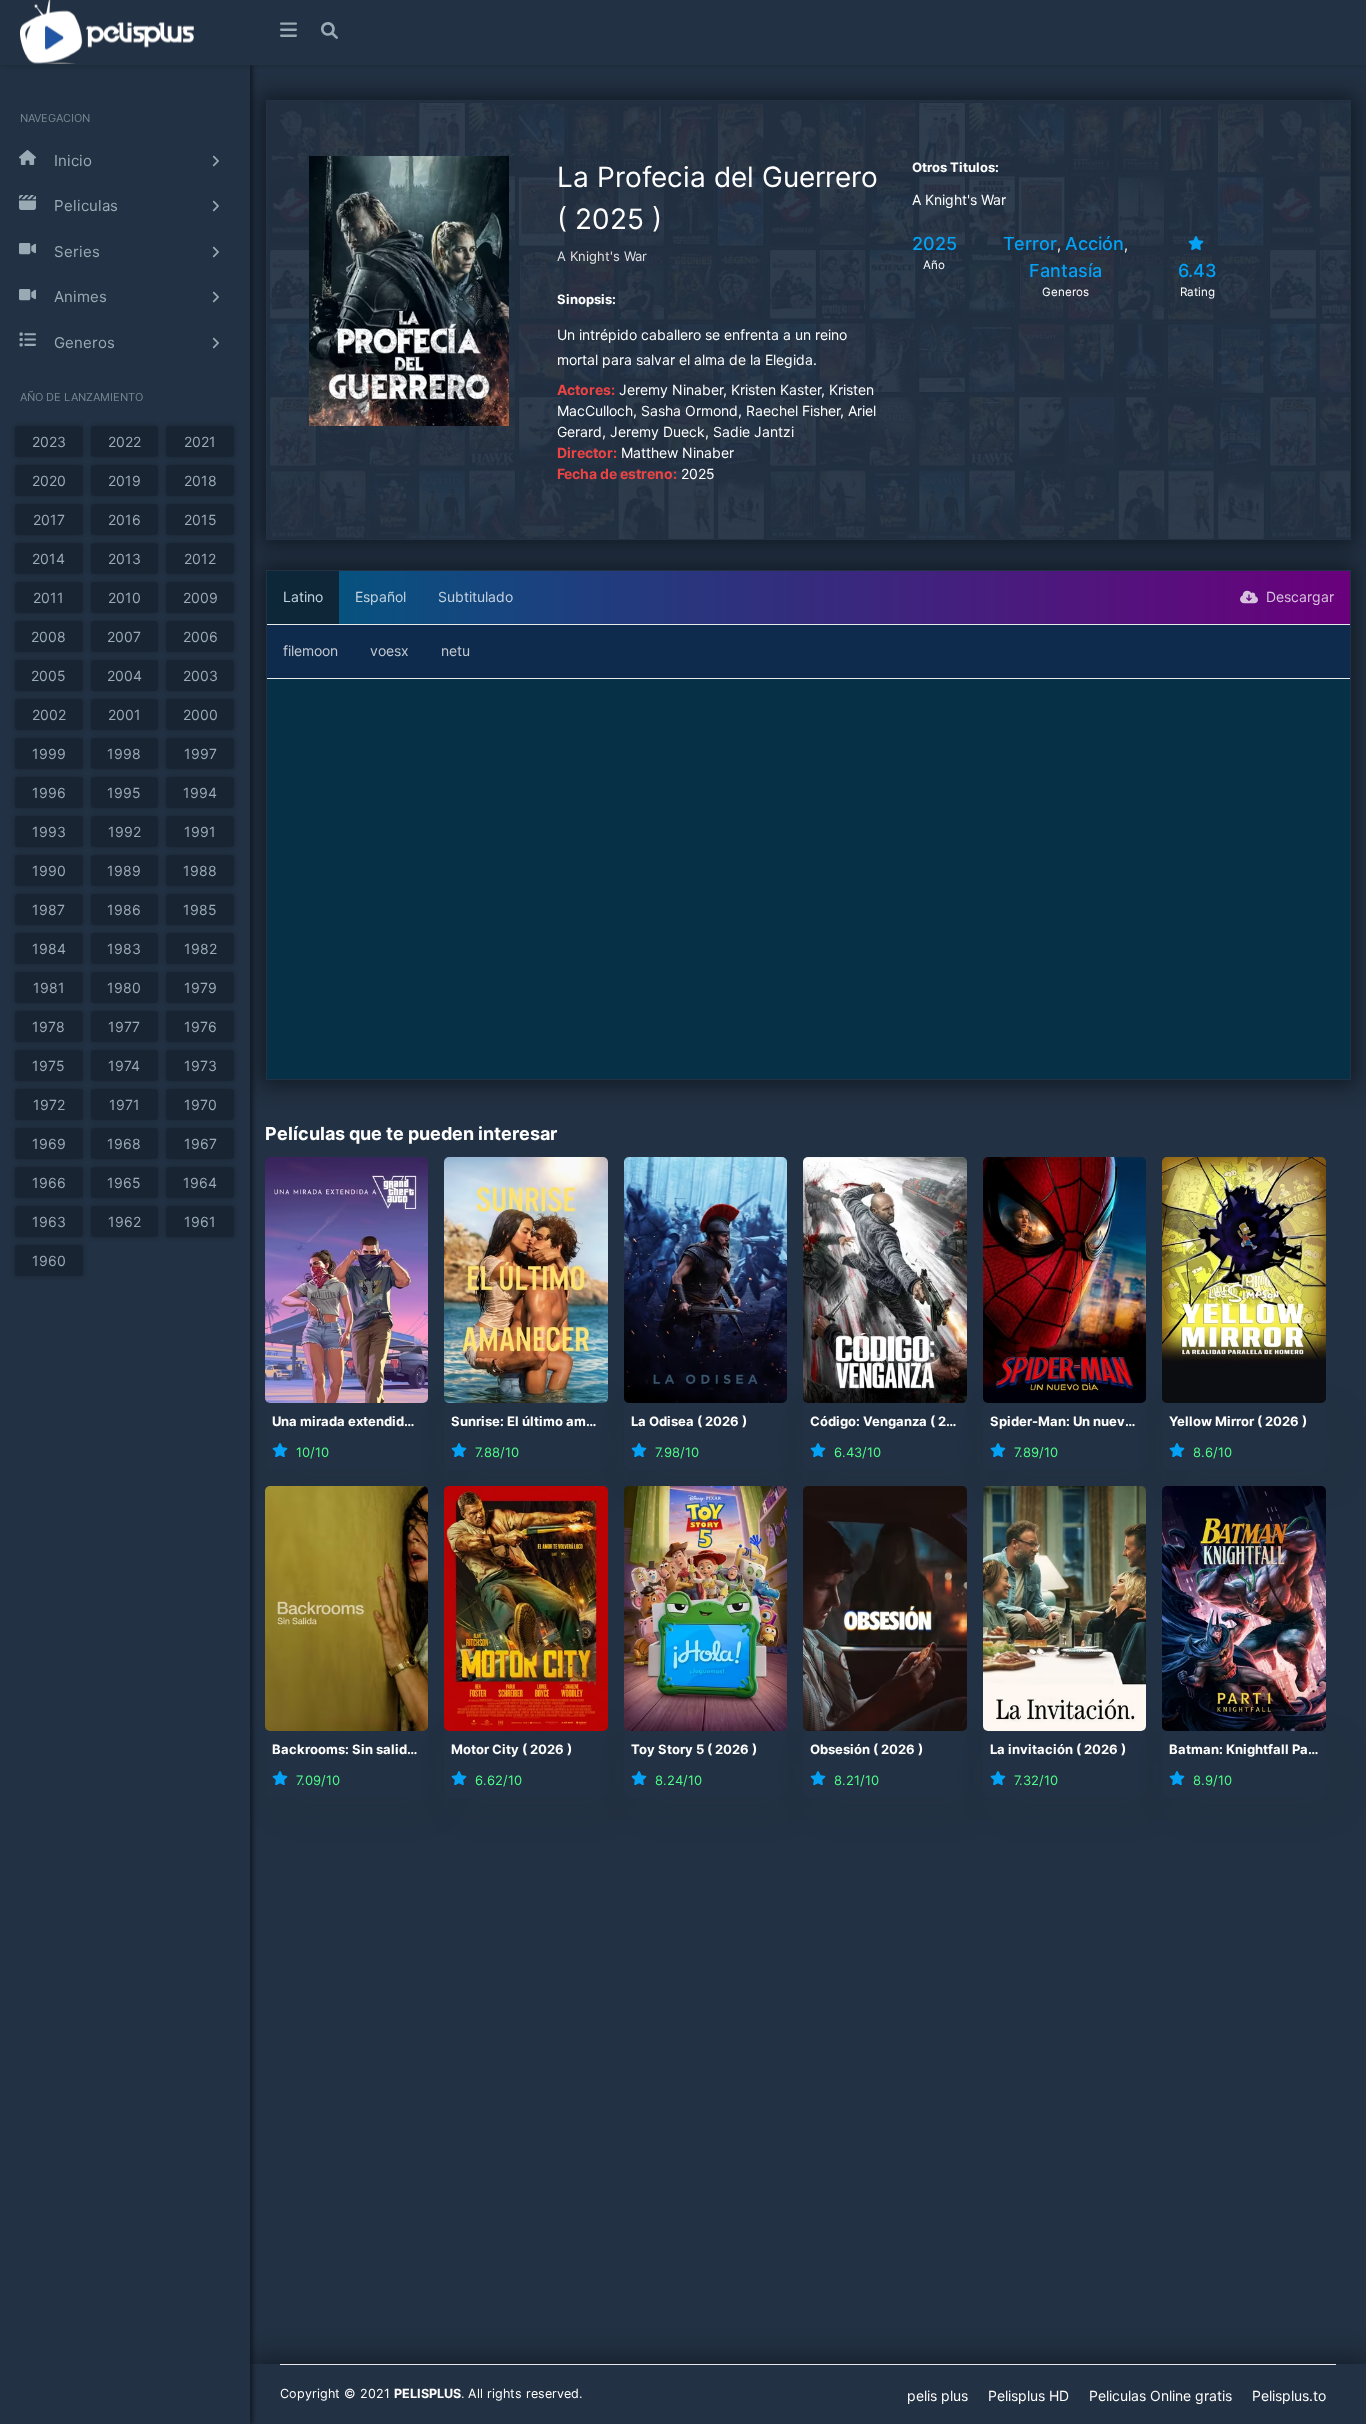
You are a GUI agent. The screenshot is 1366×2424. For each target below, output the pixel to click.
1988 (200, 870)
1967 (200, 1143)
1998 (124, 753)
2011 (48, 597)
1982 (200, 948)
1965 (124, 1182)
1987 (48, 909)
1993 (49, 831)
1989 (124, 870)
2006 (200, 636)
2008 (48, 636)
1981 (49, 987)
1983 (124, 948)
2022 (124, 441)
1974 (124, 1065)
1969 (49, 1143)
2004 (124, 675)
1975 (48, 1065)
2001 (124, 714)
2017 (49, 519)
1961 (200, 1221)
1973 (200, 1065)
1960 (49, 1260)
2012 (200, 558)
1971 (124, 1104)
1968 (124, 1143)
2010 (124, 597)
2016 (124, 519)
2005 (48, 675)
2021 (200, 441)
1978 (48, 1026)
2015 (200, 519)
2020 (49, 480)
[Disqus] (808, 2094)
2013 (124, 558)
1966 (49, 1182)
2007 (124, 636)
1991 (200, 831)
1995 (124, 792)
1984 (49, 948)
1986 (124, 909)
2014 (48, 558)
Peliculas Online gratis (1160, 2395)
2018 (200, 480)
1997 (200, 753)
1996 (49, 792)
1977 (124, 1026)
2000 (200, 714)
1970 (200, 1104)
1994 (200, 792)
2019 (124, 480)
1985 (200, 909)
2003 (200, 675)
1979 (200, 987)
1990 (49, 870)
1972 (49, 1104)
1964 (200, 1182)
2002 (49, 714)
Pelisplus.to (1289, 2395)
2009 (200, 597)
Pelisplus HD (1028, 2395)
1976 (200, 1026)
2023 (49, 441)
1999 (49, 753)
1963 (49, 1221)
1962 (124, 1221)
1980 (124, 987)
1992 (124, 831)
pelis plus (937, 2395)
